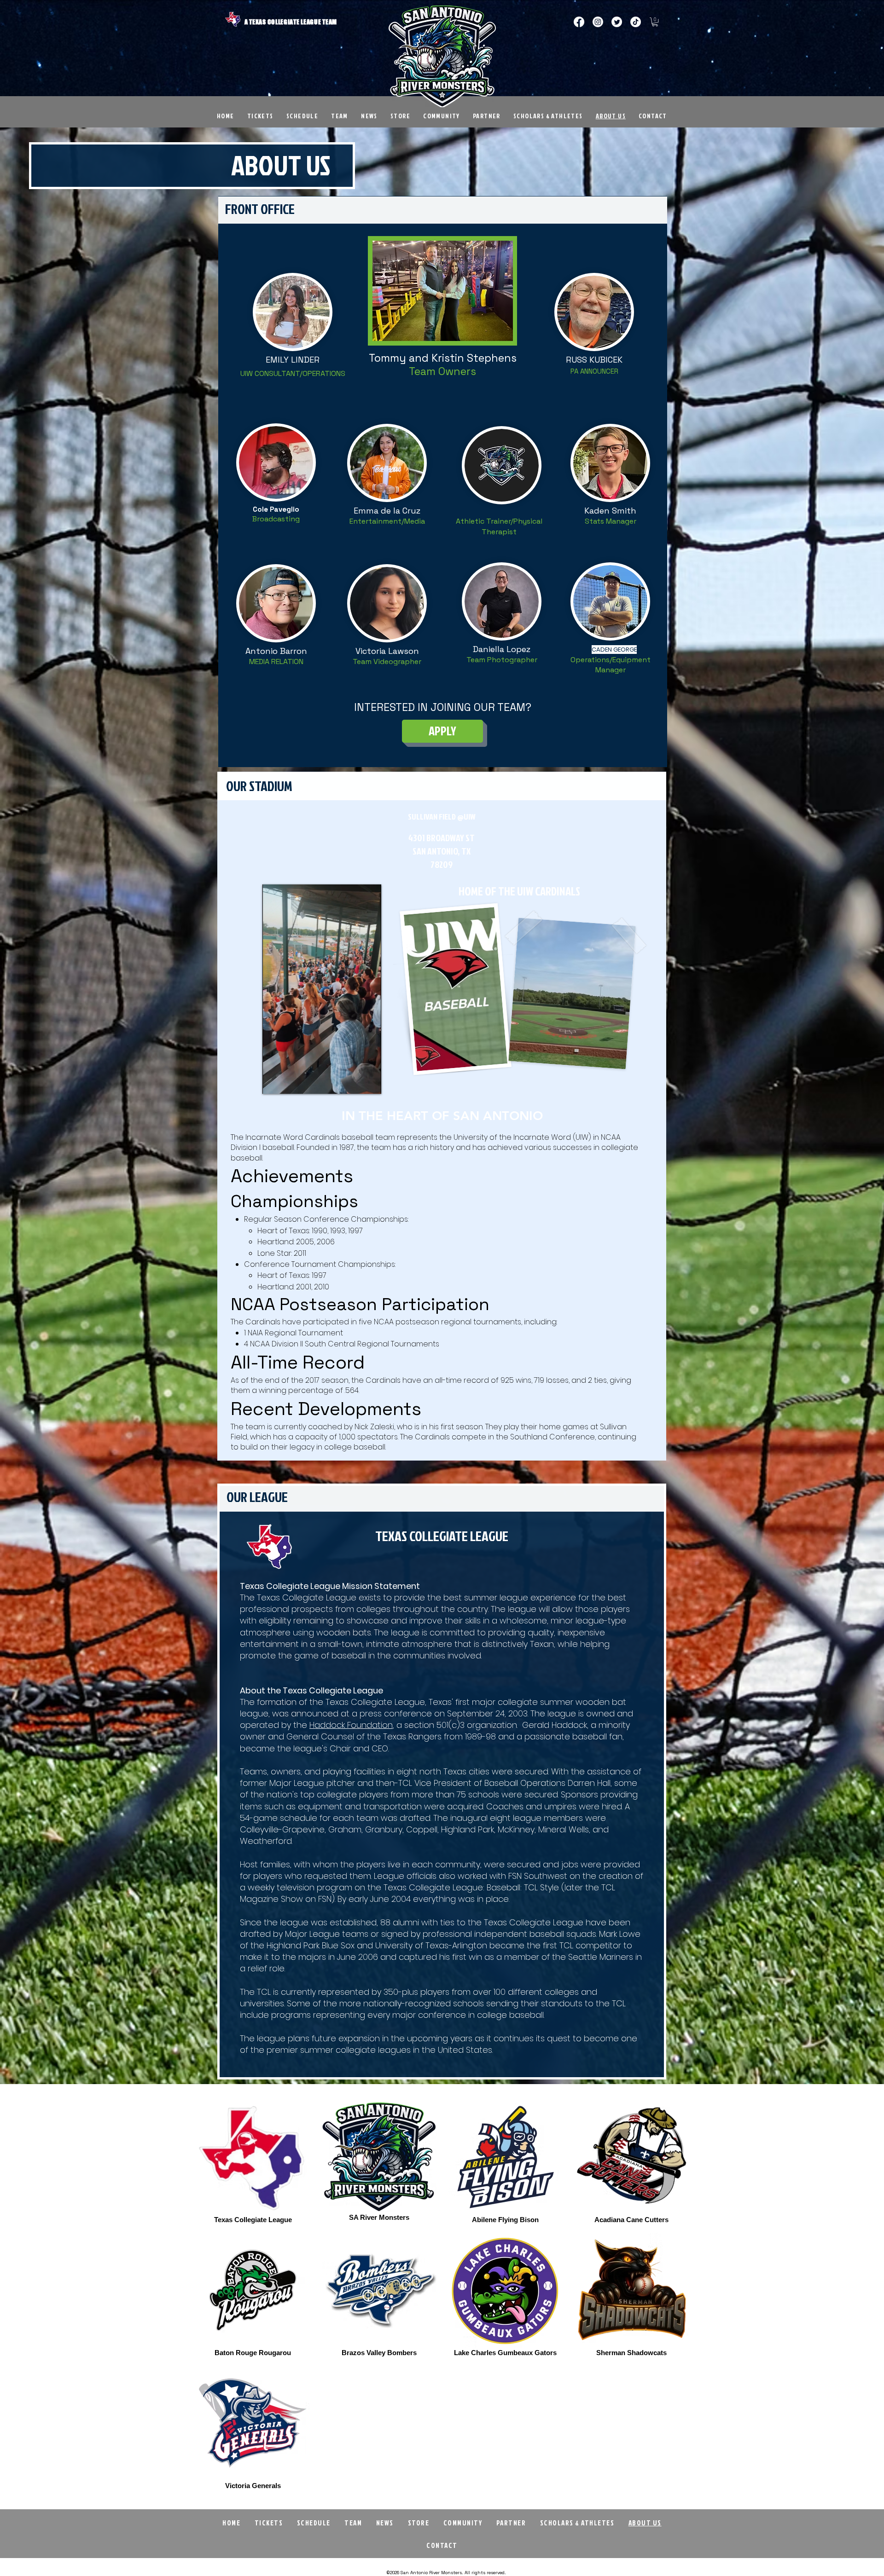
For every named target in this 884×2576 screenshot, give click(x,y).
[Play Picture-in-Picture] (353, 1081)
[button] (655, 22)
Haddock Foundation (351, 1725)
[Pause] (274, 1081)
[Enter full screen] (369, 1081)
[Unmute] (290, 1081)
